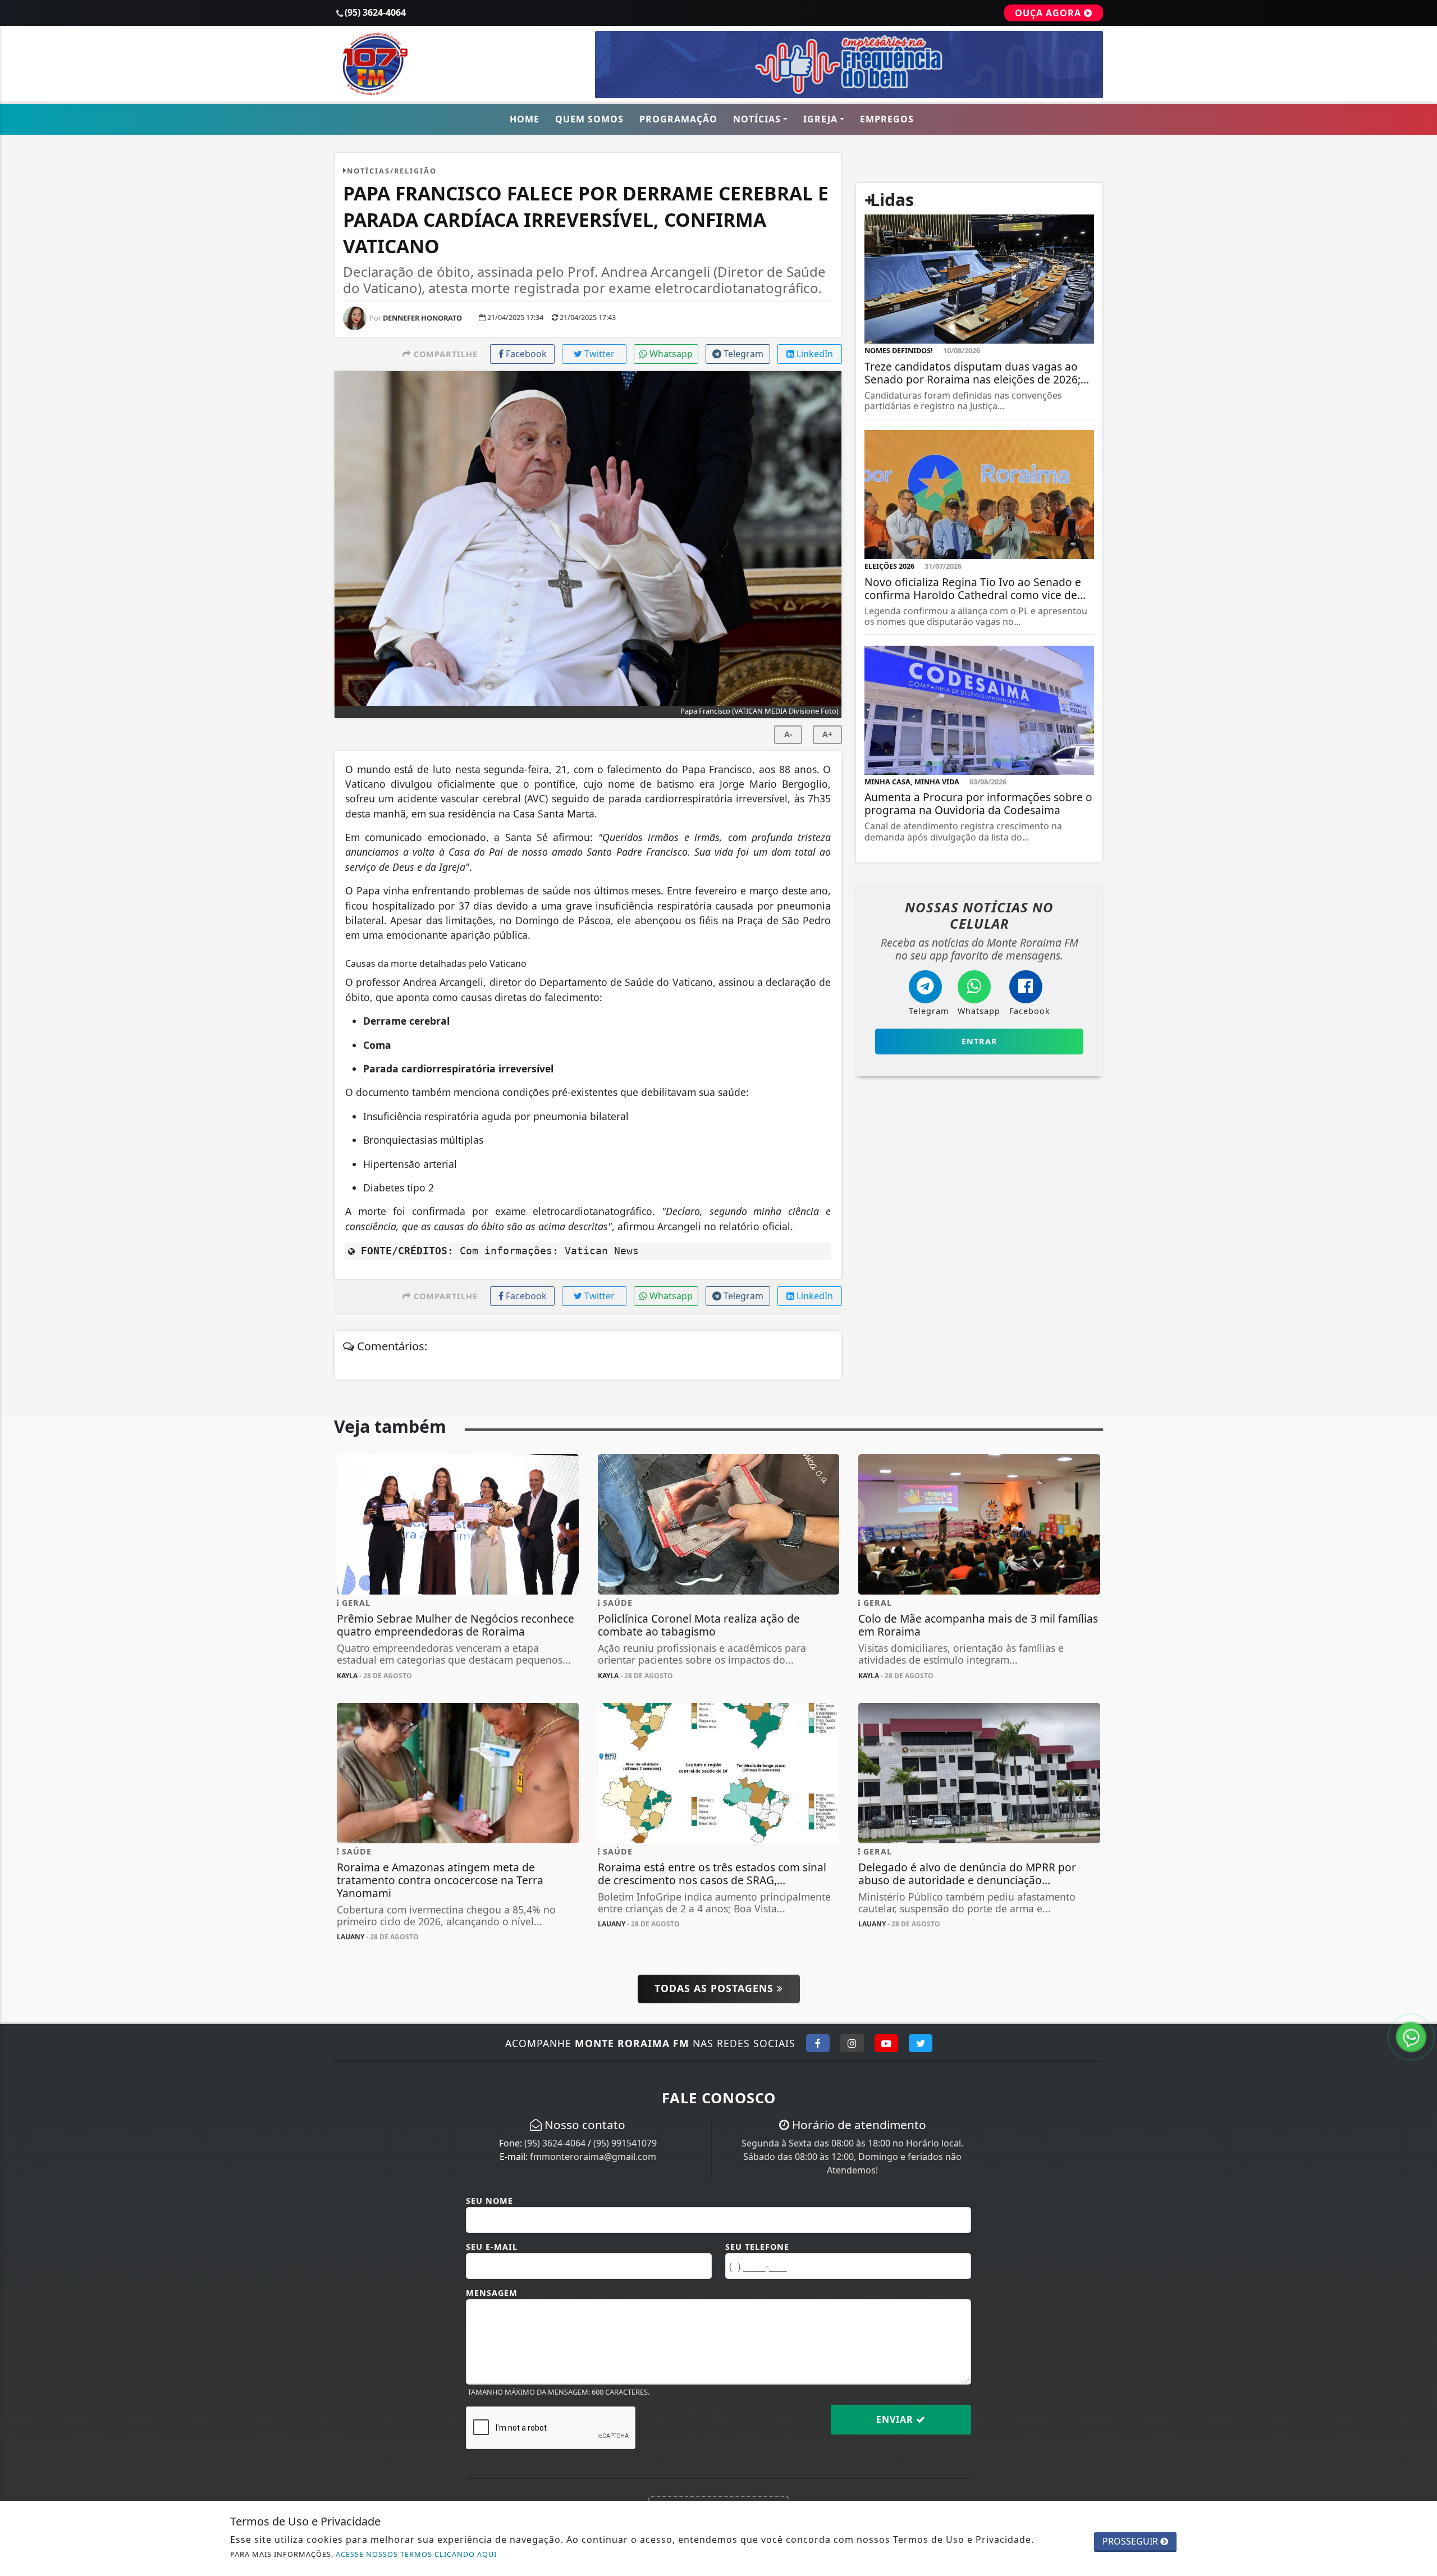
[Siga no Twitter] (921, 2043)
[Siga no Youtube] (886, 2043)
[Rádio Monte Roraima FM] (458, 63)
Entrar (980, 1041)
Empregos (887, 119)
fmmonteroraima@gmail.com (593, 2157)
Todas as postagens (716, 1988)
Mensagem (492, 2293)
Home (525, 119)
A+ (827, 734)
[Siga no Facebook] (818, 2043)
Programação (678, 119)
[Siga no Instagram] (852, 2043)
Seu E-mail (492, 2247)
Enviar (896, 2419)
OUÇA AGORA (1049, 13)
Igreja (820, 119)
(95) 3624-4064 (555, 2143)
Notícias (757, 119)
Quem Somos (589, 119)
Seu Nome (489, 2201)
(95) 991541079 (625, 2143)
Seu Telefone (757, 2247)
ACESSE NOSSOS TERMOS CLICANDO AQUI (416, 2554)
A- (788, 734)
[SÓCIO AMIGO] (849, 63)
